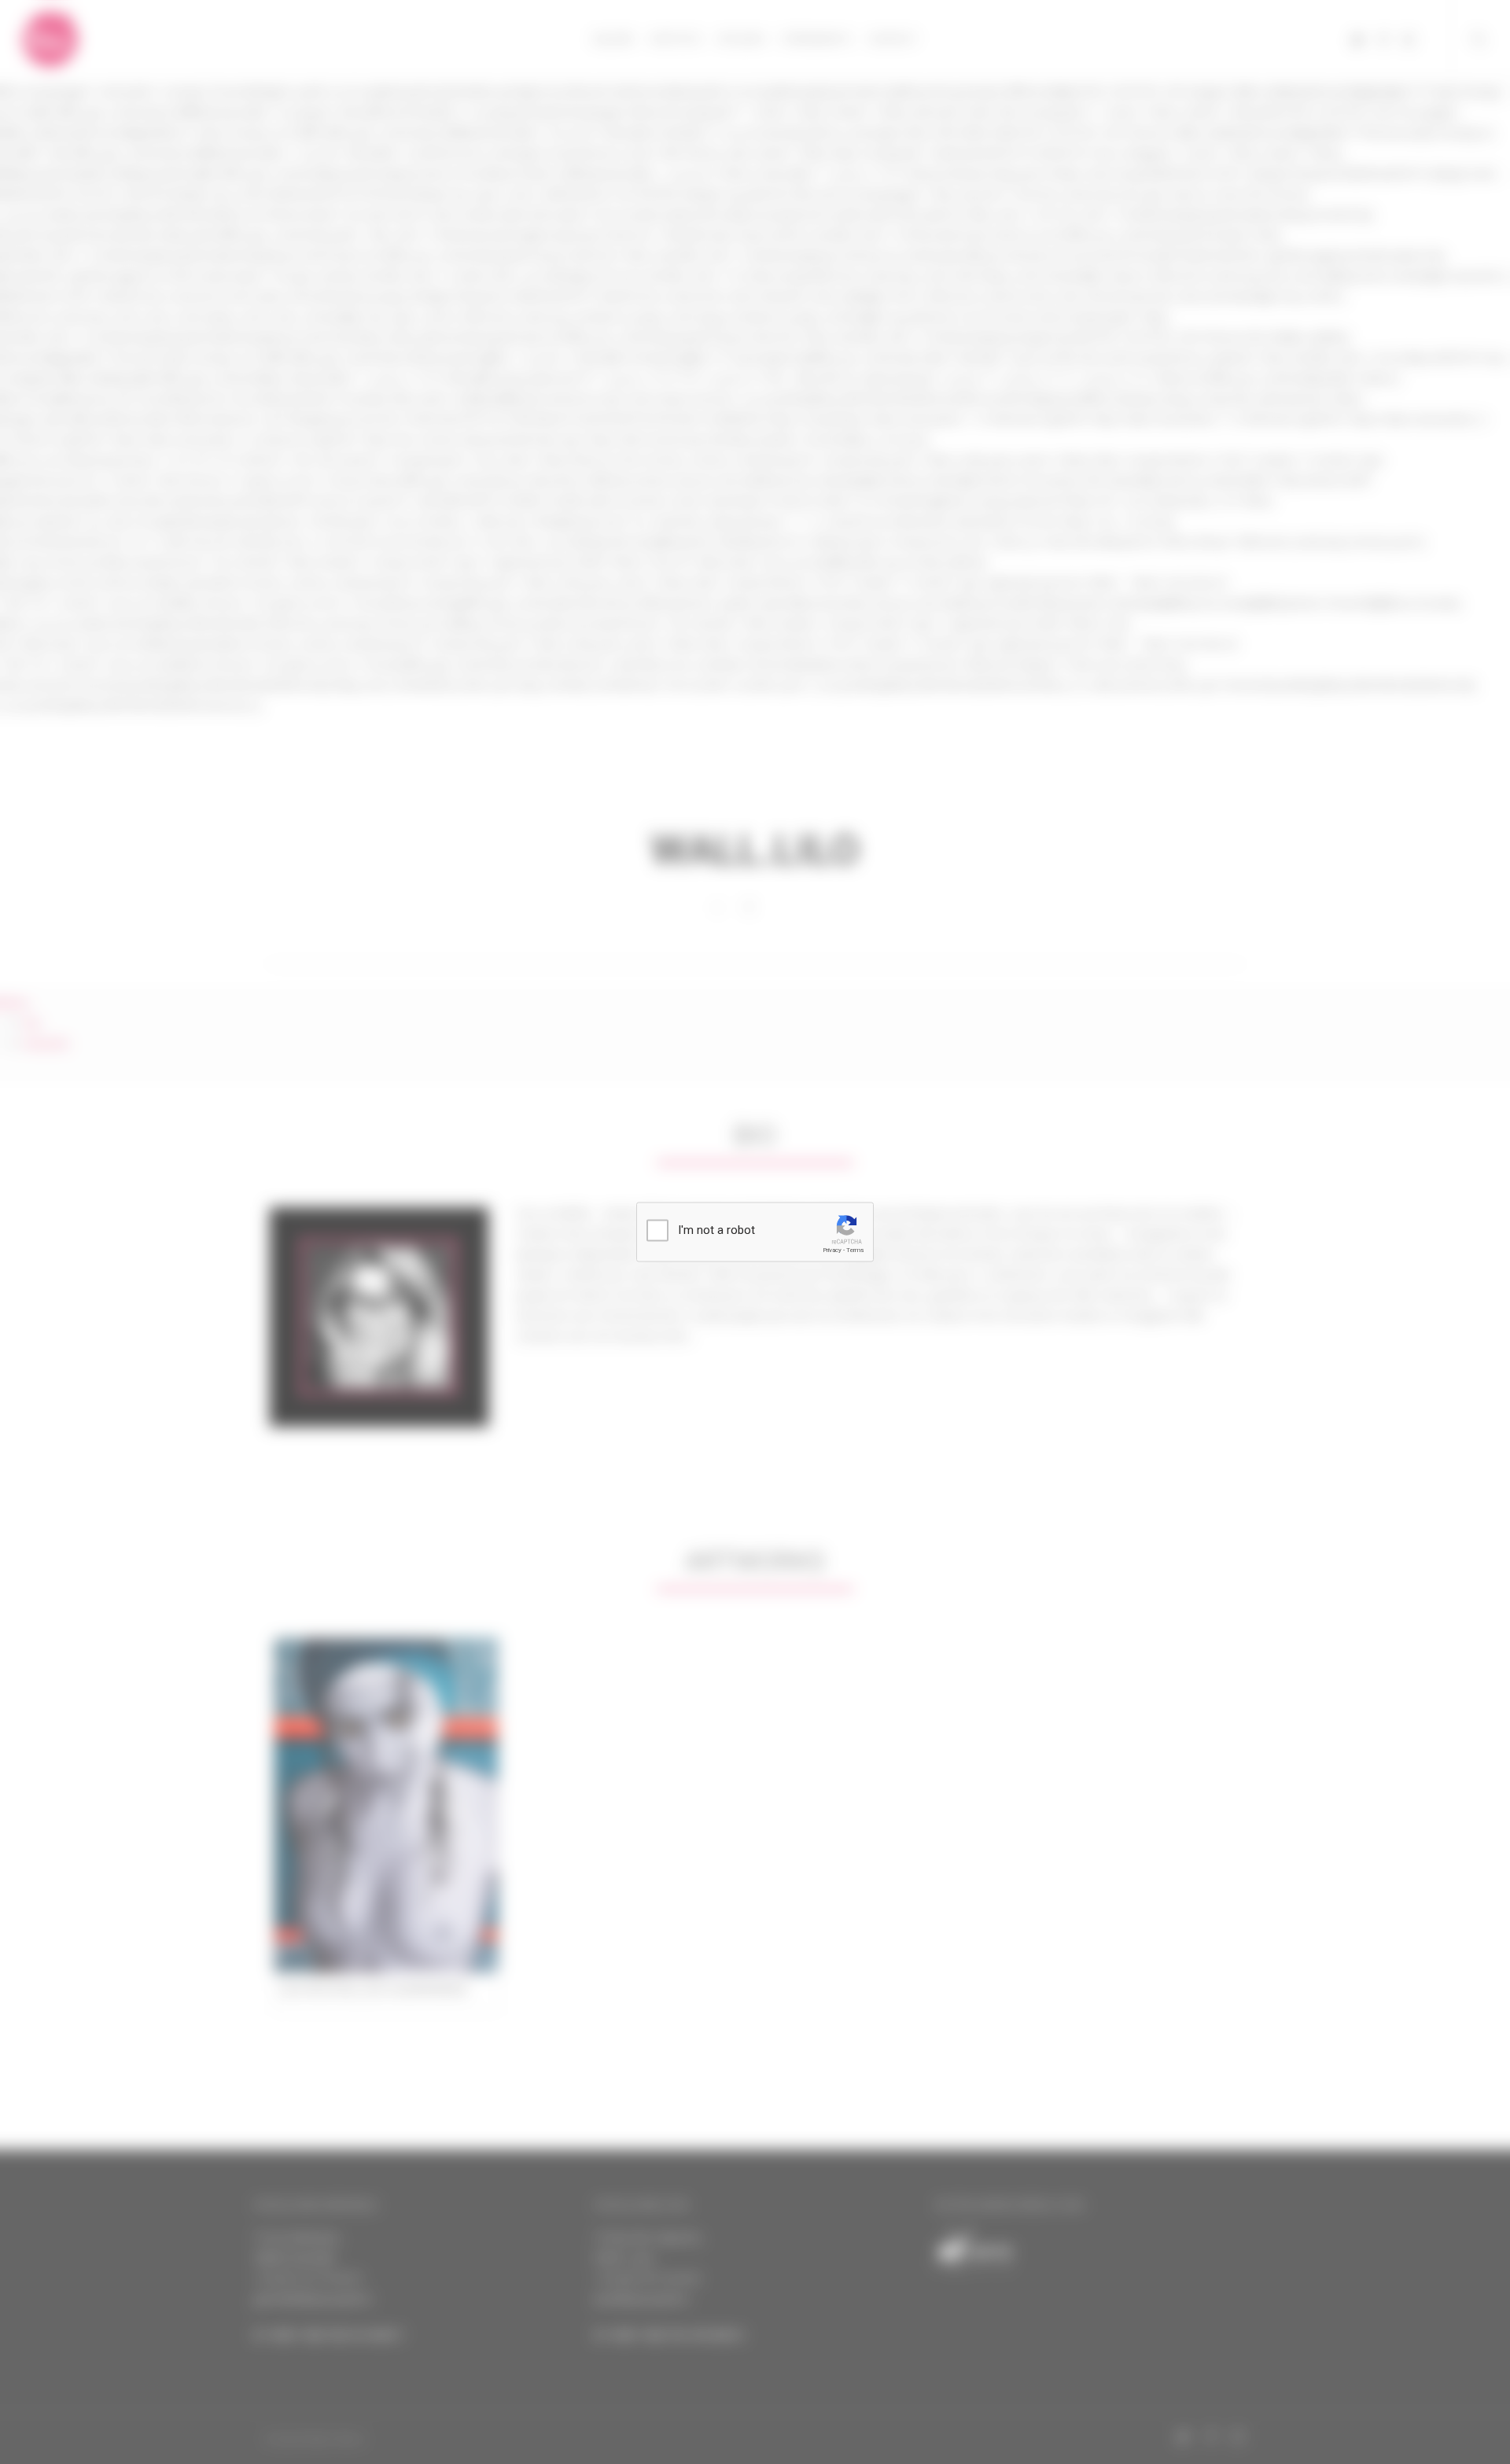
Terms (855, 1250)
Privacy (832, 1250)
